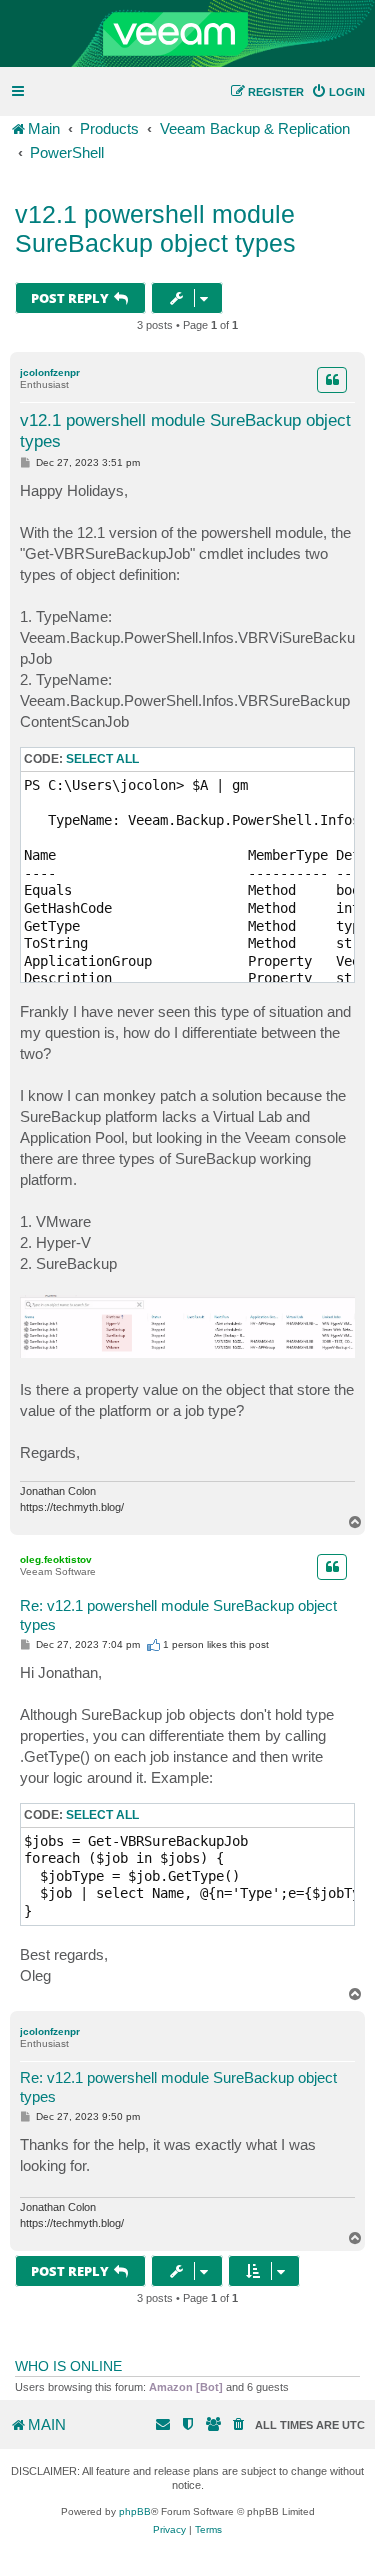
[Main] (187, 34)
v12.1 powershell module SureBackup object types (155, 228)
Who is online (68, 2366)
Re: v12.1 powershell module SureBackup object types (178, 1615)
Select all (102, 759)
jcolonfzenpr (50, 372)
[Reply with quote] (332, 380)
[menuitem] (338, 92)
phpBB (135, 2511)
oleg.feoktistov (56, 1559)
